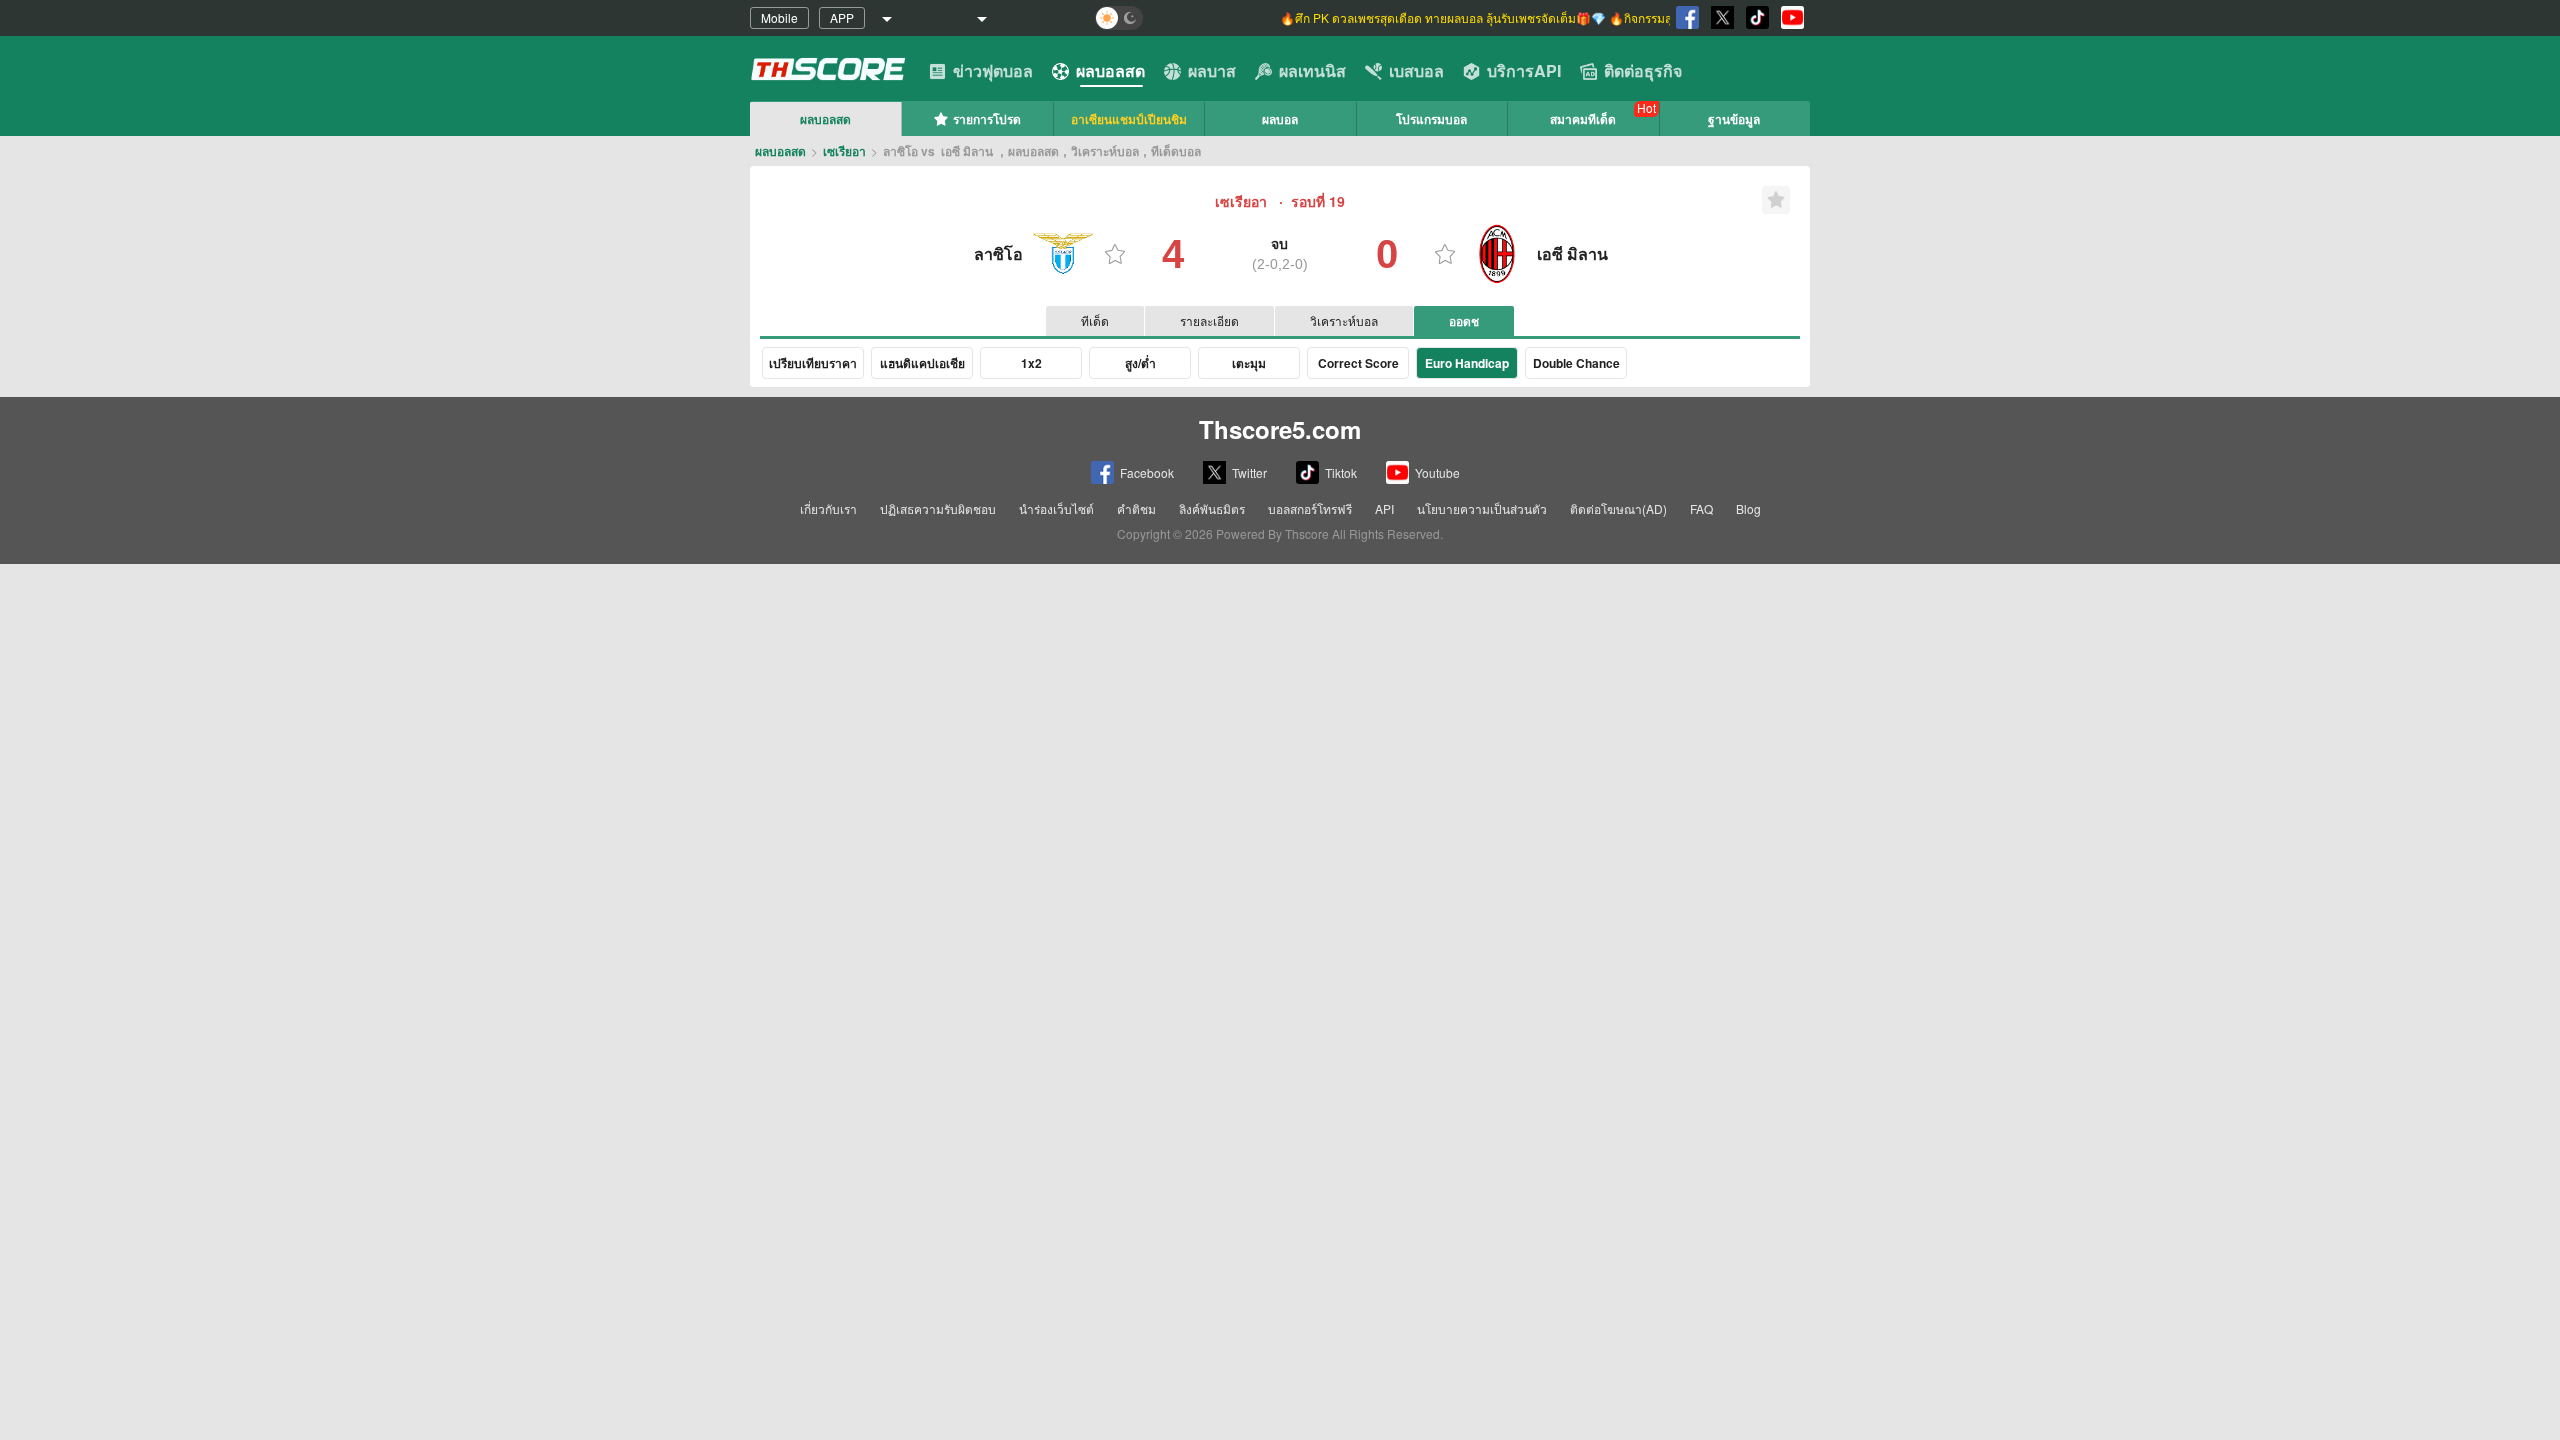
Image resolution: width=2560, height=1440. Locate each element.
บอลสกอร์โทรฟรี (1310, 508)
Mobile (779, 17)
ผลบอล (1280, 119)
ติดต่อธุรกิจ (1643, 70)
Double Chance (1576, 363)
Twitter (1249, 472)
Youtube (1437, 472)
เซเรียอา (844, 151)
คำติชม (1136, 508)
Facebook (1147, 472)
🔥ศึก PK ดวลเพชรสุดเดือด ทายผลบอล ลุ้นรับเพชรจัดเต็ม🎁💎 (1444, 17)
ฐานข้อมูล (1734, 119)
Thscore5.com (1280, 429)
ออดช (1464, 321)
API (1384, 508)
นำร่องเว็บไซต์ (1056, 508)
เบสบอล (1416, 70)
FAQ (1701, 508)
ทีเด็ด (1095, 320)
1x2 (1031, 363)
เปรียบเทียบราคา (813, 363)
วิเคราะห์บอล (1344, 320)
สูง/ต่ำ (1140, 363)
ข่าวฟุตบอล (993, 70)
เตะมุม (1249, 363)
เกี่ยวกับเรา (828, 508)
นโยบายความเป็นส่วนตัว (1482, 508)
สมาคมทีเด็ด (1583, 119)
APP (842, 17)
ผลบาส (1212, 70)
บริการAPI (1524, 70)
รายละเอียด (1209, 320)
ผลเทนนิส (1312, 70)
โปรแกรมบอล (1431, 119)
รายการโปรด (987, 119)
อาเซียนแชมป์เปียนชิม (1129, 119)
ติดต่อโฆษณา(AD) (1618, 508)
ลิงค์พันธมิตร (1212, 508)
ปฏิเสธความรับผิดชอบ (938, 508)
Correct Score (1358, 363)
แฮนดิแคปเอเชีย (922, 363)
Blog (1748, 508)
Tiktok (1341, 472)
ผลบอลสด (1110, 70)
